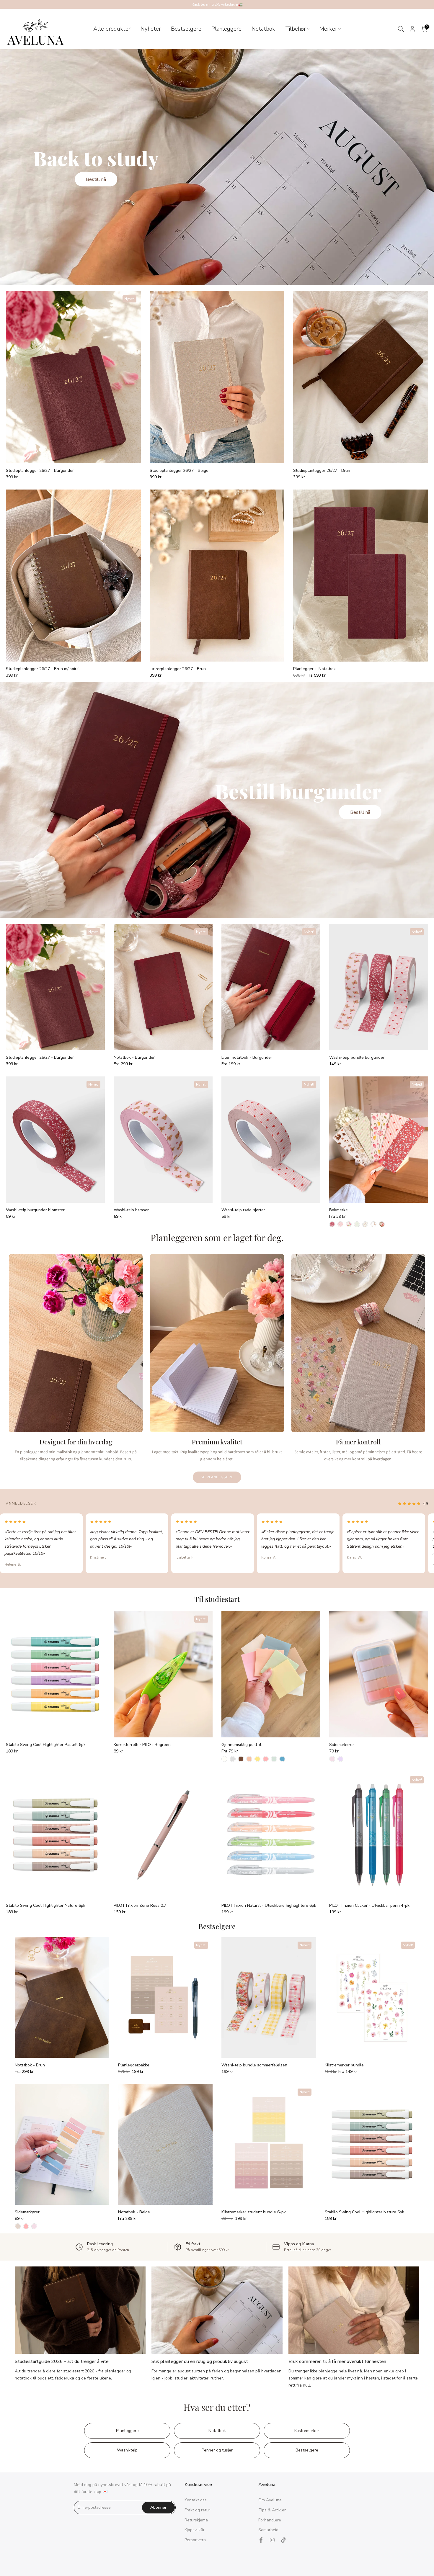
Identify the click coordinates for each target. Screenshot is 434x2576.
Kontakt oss (196, 2500)
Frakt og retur (197, 2510)
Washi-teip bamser (131, 1210)
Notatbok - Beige (134, 2212)
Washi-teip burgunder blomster (35, 1210)
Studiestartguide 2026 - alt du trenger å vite (62, 2361)
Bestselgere (186, 29)
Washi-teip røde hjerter (243, 1210)
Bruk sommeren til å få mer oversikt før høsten (337, 2361)
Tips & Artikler (272, 2510)
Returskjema (196, 2520)
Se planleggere (217, 1477)
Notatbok (263, 29)
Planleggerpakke (134, 2065)
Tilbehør (296, 29)
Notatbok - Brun (30, 2065)
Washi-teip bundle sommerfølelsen (254, 2065)
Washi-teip (127, 2450)
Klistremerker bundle (344, 2065)
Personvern (195, 2540)
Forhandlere (270, 2520)
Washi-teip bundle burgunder (357, 1057)
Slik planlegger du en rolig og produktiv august (200, 2361)
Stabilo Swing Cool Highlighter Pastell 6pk (46, 1745)
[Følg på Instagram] (272, 2540)
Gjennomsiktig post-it (241, 1745)
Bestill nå (96, 179)
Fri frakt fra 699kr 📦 (217, 4)
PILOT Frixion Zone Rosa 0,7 (140, 1905)
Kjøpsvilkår (195, 2530)
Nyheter (151, 29)
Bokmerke (338, 1210)
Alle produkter (112, 29)
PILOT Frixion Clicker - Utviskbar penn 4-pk (369, 1905)
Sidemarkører (342, 1745)
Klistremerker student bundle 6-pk (254, 2212)
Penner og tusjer (217, 2450)
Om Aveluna (270, 2500)
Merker (328, 29)
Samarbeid (268, 2530)
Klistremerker (307, 2431)
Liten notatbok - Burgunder (247, 1057)
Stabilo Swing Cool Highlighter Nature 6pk (46, 1905)
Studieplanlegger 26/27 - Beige (179, 470)
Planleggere (226, 29)
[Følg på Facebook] (261, 2540)
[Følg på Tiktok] (283, 2540)
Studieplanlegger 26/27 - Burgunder (40, 470)
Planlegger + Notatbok (314, 669)
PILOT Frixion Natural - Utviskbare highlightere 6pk (269, 1905)
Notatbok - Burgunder (134, 1057)
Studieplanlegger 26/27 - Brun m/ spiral (43, 669)
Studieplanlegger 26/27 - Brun (322, 470)
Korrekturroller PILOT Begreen (142, 1745)
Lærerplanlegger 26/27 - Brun (178, 669)
